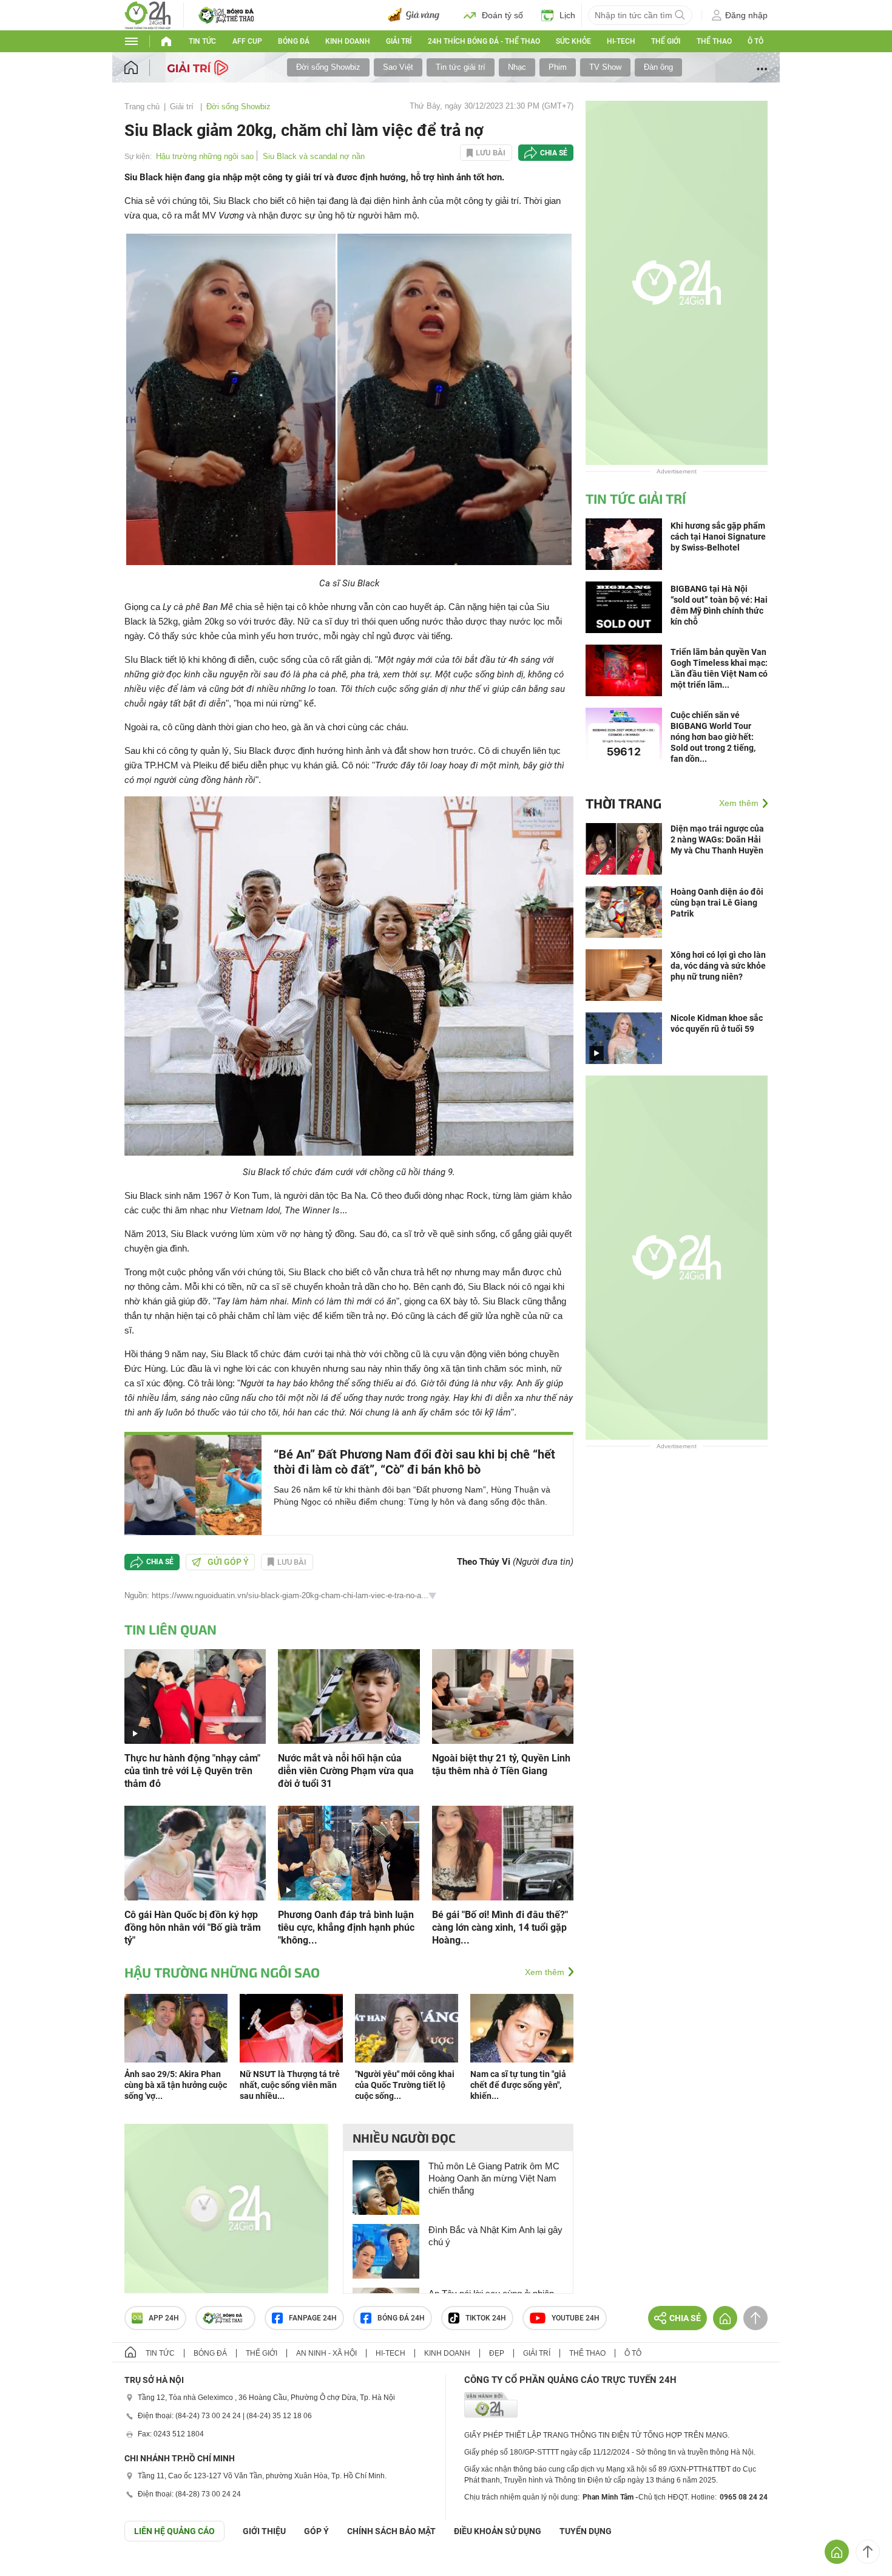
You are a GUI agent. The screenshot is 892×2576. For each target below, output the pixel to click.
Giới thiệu (264, 2531)
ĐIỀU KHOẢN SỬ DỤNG (498, 2531)
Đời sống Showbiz (328, 67)
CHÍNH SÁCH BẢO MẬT (391, 2531)
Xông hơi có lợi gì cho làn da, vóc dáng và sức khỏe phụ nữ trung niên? (718, 966)
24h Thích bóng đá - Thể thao (484, 41)
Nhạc (517, 67)
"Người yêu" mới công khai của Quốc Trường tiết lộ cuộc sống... (405, 2085)
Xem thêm (545, 1972)
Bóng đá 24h (401, 2318)
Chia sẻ (554, 153)
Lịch (567, 15)
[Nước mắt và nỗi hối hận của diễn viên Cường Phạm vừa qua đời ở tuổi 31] (349, 1696)
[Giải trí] (199, 67)
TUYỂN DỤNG (586, 2531)
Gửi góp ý (228, 1562)
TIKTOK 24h (486, 2318)
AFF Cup (247, 41)
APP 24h (164, 2318)
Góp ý (316, 2531)
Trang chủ (142, 107)
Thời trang (623, 803)
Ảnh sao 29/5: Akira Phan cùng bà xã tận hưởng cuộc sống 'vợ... (176, 2085)
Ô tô (755, 41)
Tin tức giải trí (461, 67)
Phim (558, 67)
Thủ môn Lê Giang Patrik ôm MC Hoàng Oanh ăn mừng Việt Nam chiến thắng (494, 2178)
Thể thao (714, 41)
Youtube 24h (576, 2318)
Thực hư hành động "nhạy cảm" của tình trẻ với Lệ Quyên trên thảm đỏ (192, 1771)
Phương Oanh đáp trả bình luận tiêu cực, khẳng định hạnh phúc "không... (346, 1927)
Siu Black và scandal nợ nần (314, 156)
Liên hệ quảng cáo (174, 2531)
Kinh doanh (348, 41)
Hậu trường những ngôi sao (205, 156)
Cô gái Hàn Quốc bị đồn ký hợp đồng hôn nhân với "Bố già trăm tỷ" (193, 1927)
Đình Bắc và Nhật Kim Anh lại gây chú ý (495, 2236)
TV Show (605, 67)
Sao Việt (398, 67)
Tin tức (202, 41)
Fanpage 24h (313, 2318)
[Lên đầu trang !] (868, 2552)
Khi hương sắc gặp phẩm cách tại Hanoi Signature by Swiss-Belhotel (718, 537)
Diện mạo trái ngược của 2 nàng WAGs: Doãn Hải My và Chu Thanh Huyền (717, 839)
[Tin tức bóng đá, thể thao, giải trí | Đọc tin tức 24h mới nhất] (148, 14)
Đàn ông (658, 67)
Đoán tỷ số (502, 15)
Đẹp (497, 2353)
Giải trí (399, 41)
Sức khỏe (573, 41)
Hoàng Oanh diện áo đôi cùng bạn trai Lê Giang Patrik (717, 903)
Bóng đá (294, 41)
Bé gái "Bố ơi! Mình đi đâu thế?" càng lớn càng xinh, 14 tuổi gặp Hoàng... (500, 1927)
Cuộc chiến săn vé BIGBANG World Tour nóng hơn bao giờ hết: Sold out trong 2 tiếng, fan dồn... (713, 737)
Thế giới (666, 41)
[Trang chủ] (143, 68)
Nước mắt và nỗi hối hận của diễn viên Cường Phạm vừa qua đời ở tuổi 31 (346, 1771)
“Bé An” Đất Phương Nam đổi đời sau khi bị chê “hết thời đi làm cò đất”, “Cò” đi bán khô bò (414, 1462)
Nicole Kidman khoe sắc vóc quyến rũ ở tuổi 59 (717, 1023)
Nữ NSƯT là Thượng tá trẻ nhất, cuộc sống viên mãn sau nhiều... (290, 2085)
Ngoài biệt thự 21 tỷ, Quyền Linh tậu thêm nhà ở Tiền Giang (501, 1764)
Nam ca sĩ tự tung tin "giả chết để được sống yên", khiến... (518, 2085)
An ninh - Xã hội (326, 2353)
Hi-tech (621, 41)
